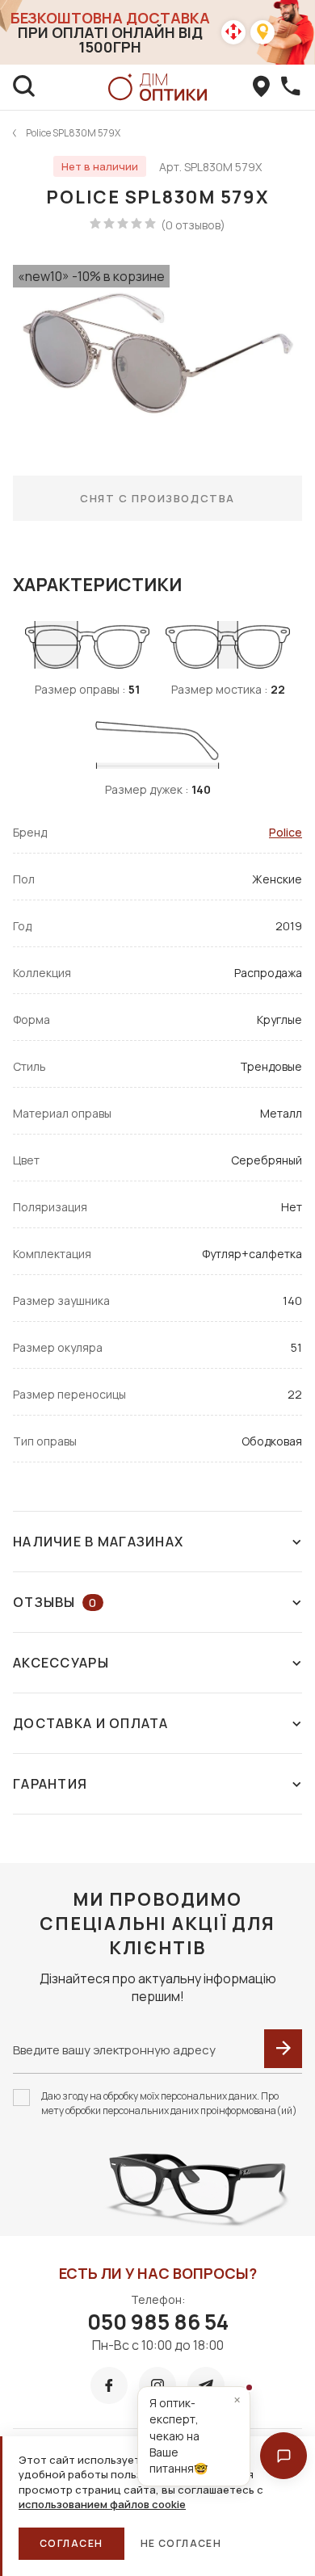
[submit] (283, 2049)
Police (286, 832)
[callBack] (291, 87)
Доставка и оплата (91, 1723)
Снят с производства (157, 498)
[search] (24, 87)
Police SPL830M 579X (73, 133)
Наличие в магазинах (98, 1542)
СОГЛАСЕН (71, 2543)
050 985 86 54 (158, 2322)
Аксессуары (61, 1663)
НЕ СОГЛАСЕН (181, 2543)
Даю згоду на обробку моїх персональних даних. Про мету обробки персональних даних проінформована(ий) (169, 2103)
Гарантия (50, 1784)
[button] (283, 2456)
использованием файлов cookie (102, 2504)
